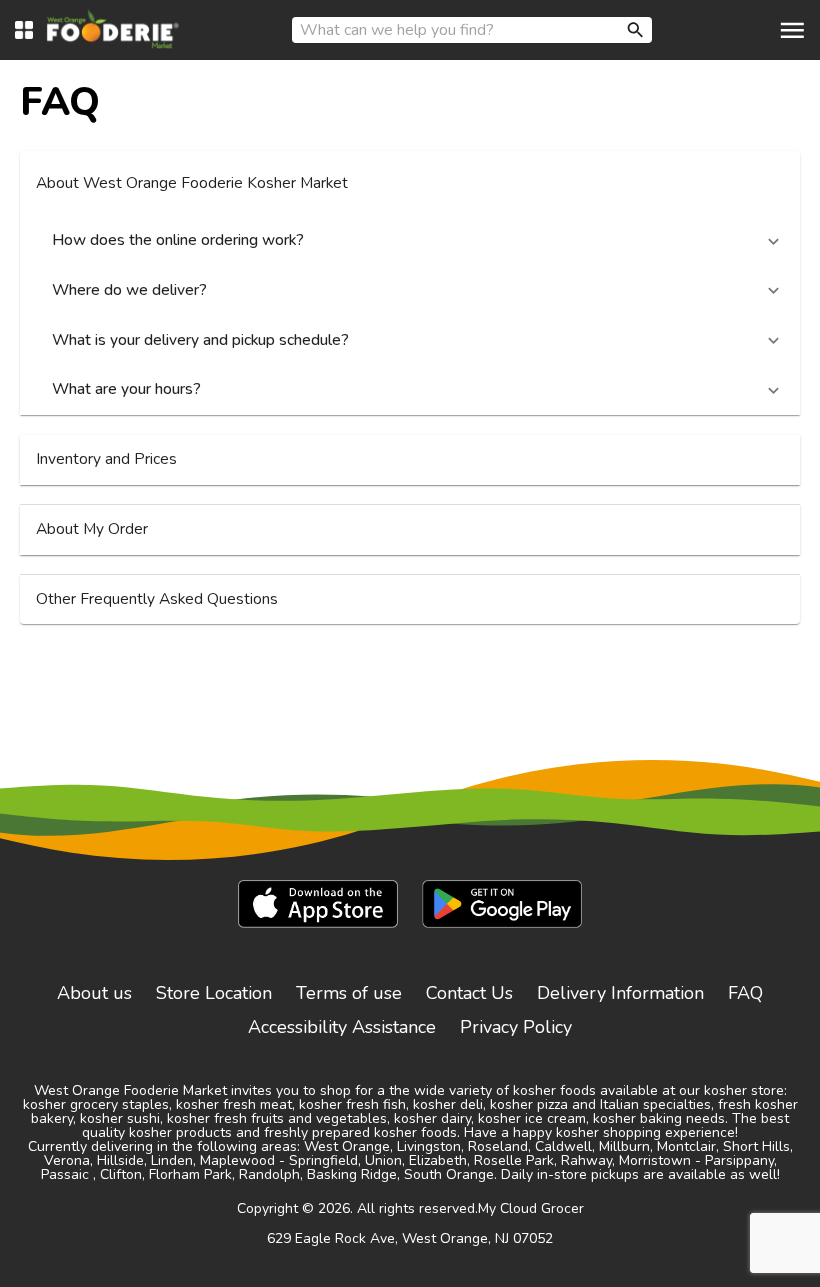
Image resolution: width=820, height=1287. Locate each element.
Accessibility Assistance (342, 1027)
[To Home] (113, 30)
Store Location (214, 993)
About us (94, 993)
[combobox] (472, 30)
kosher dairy (432, 1118)
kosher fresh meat (234, 1104)
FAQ (745, 993)
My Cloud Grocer (531, 1208)
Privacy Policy (516, 1027)
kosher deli (448, 1104)
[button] (410, 184)
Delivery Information (620, 993)
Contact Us (469, 993)
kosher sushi (120, 1118)
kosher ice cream (532, 1118)
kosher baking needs (659, 1118)
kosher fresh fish (352, 1104)
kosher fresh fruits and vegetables (277, 1118)
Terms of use (349, 993)
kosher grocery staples (96, 1104)
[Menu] (792, 30)
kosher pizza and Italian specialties (600, 1104)
